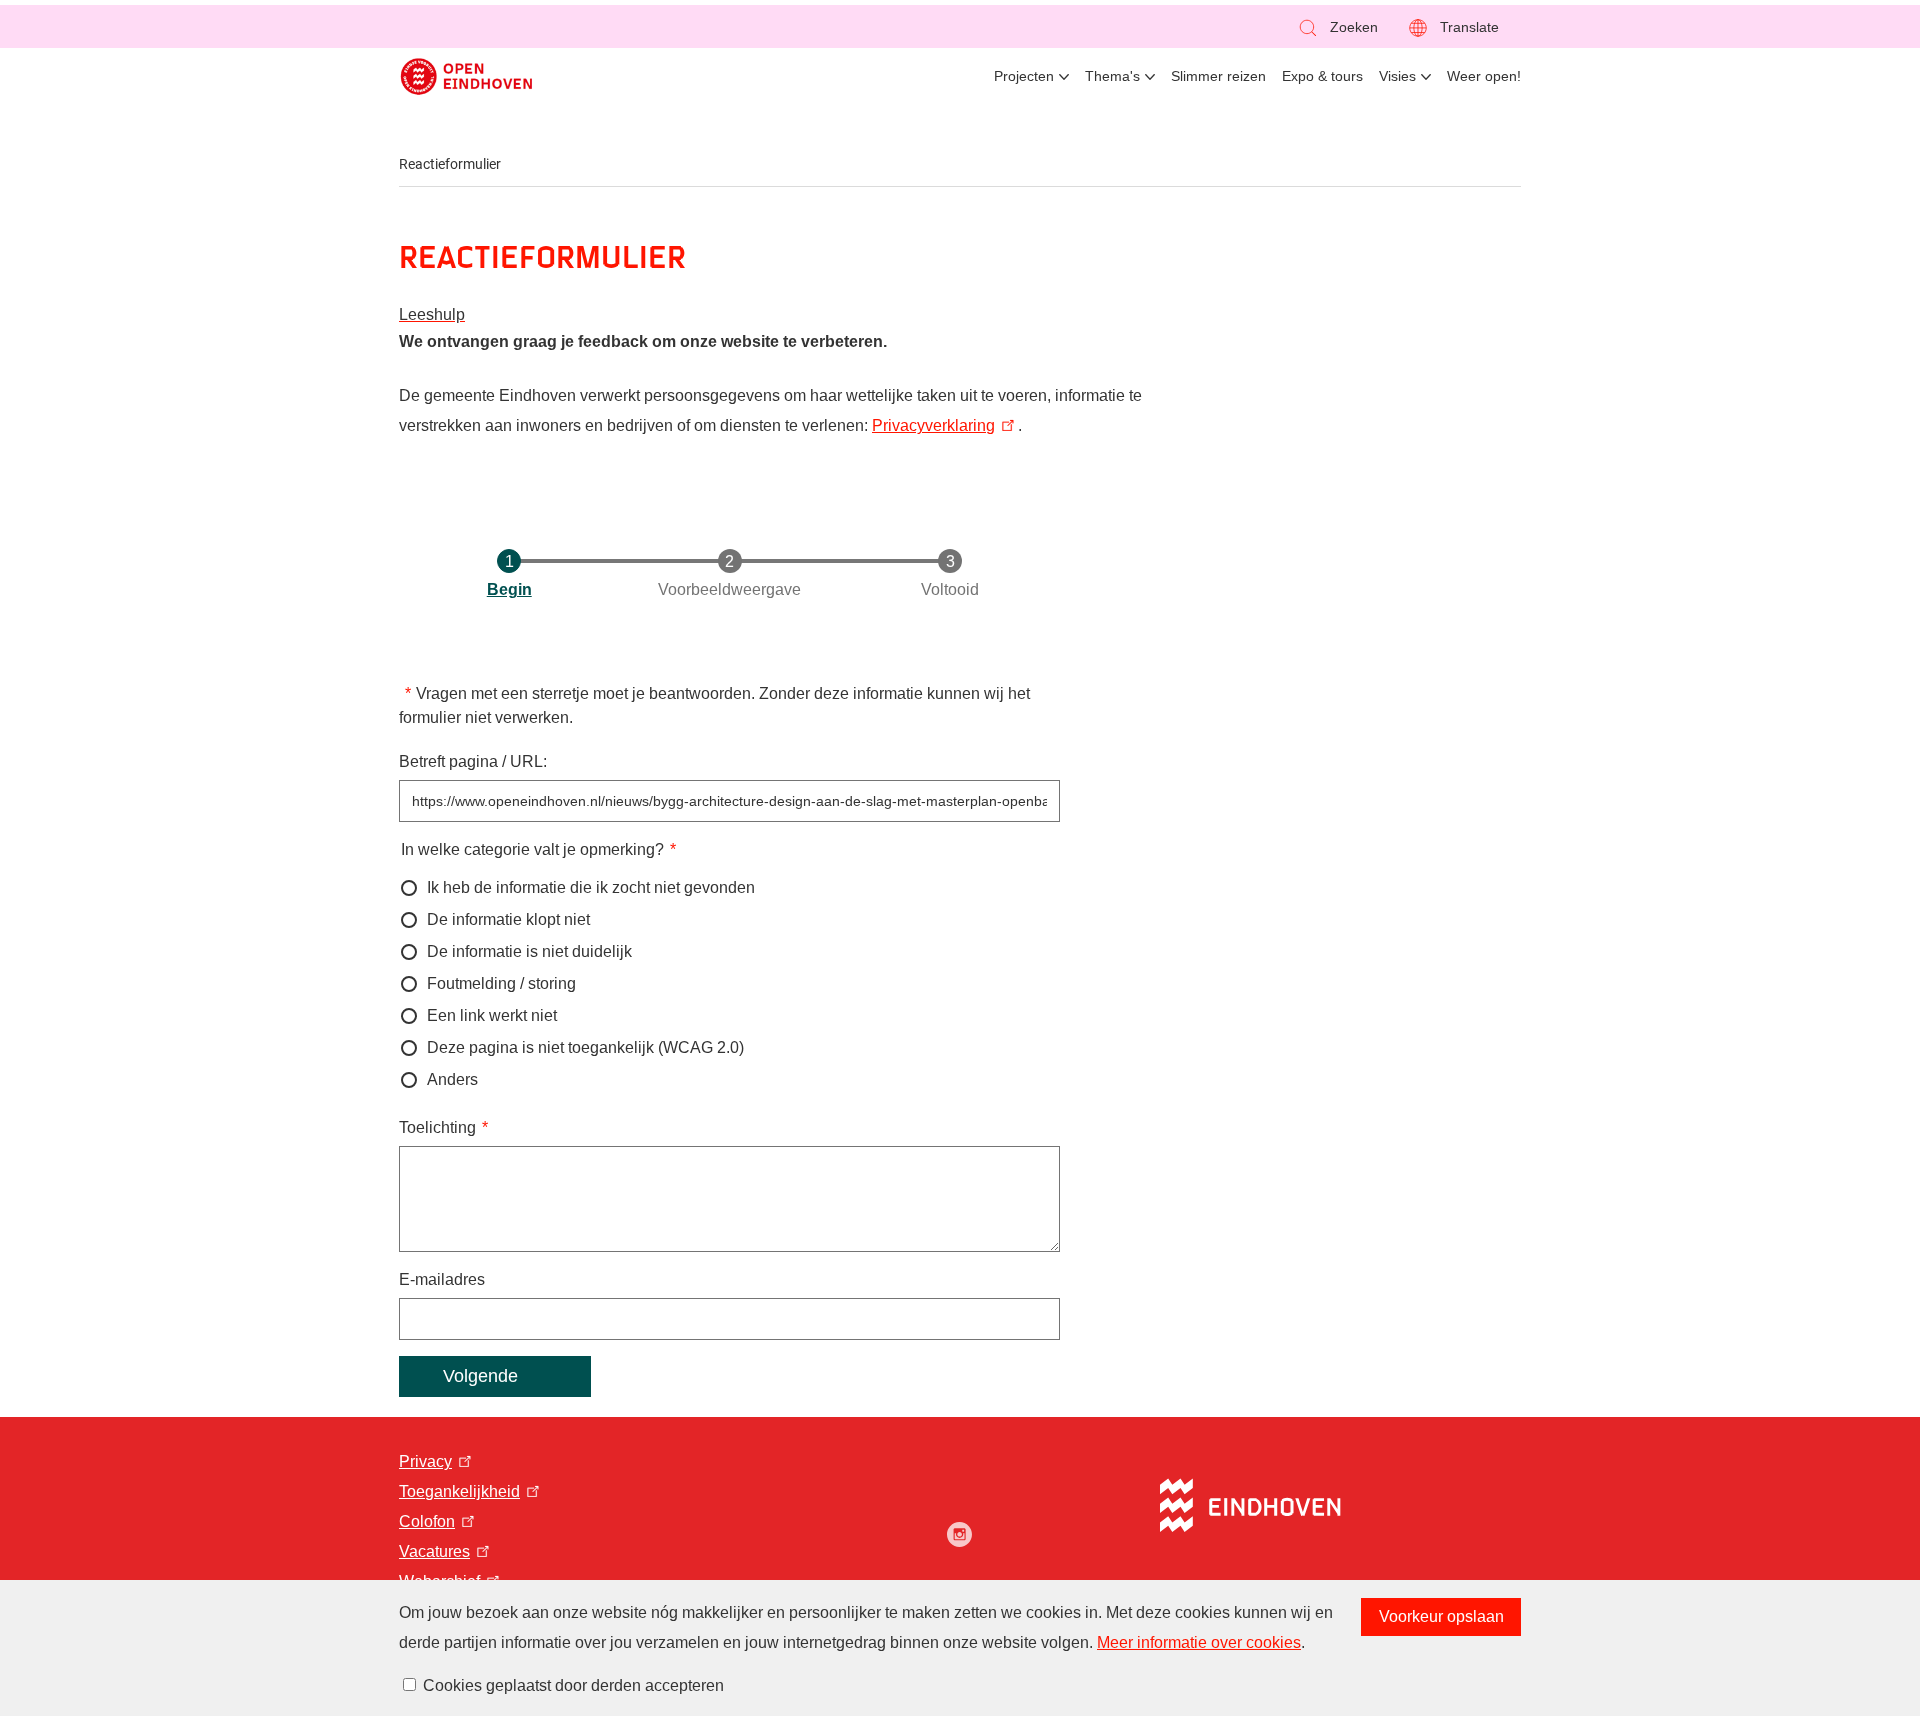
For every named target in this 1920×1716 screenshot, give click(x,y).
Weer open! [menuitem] (1484, 76)
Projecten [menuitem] (1024, 76)
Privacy (425, 1461)
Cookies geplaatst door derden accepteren (573, 1685)
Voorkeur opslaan (1441, 1616)
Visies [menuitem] (1397, 76)
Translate (1469, 27)
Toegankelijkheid (459, 1491)
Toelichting (437, 1127)
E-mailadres (442, 1279)
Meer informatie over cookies (1199, 1642)
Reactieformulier (450, 164)
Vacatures (434, 1551)
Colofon (427, 1521)
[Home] (466, 76)
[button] (1337, 27)
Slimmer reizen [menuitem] (1218, 76)
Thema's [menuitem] (1112, 76)
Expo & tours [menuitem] (1322, 76)
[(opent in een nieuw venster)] (959, 1534)
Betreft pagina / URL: (473, 761)
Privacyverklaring (933, 425)
